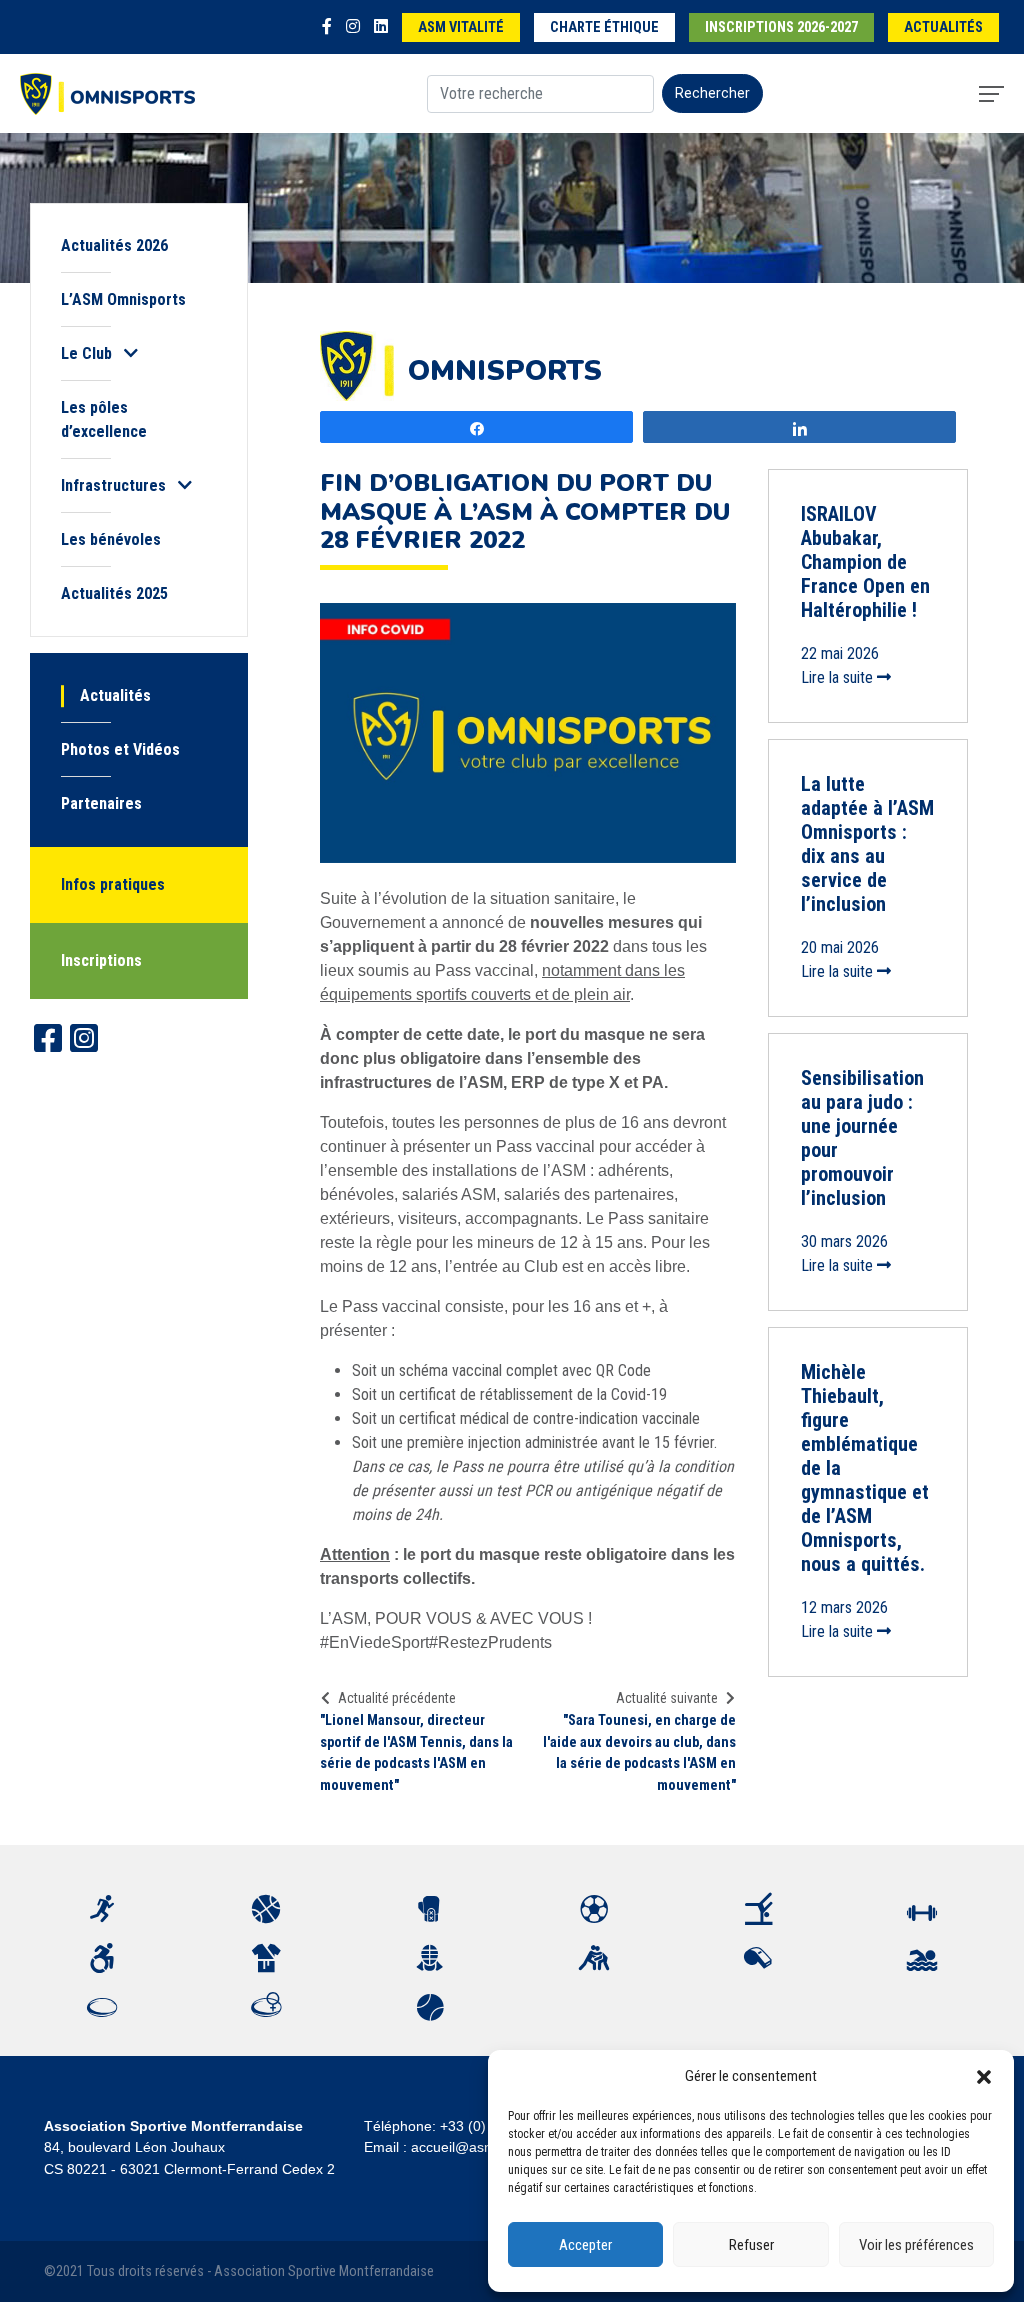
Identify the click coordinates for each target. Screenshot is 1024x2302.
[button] (984, 2076)
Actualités (943, 27)
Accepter (585, 2245)
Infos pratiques (113, 884)
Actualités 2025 (114, 593)
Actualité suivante (667, 1698)
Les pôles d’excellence (104, 419)
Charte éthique (604, 27)
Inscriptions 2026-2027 (781, 27)
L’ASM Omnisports (123, 299)
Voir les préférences (916, 2245)
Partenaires (101, 803)
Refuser (751, 2245)
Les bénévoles (111, 539)
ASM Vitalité (461, 27)
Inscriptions (101, 960)
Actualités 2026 (114, 245)
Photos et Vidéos (120, 749)
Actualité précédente (397, 1698)
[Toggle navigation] (991, 94)
